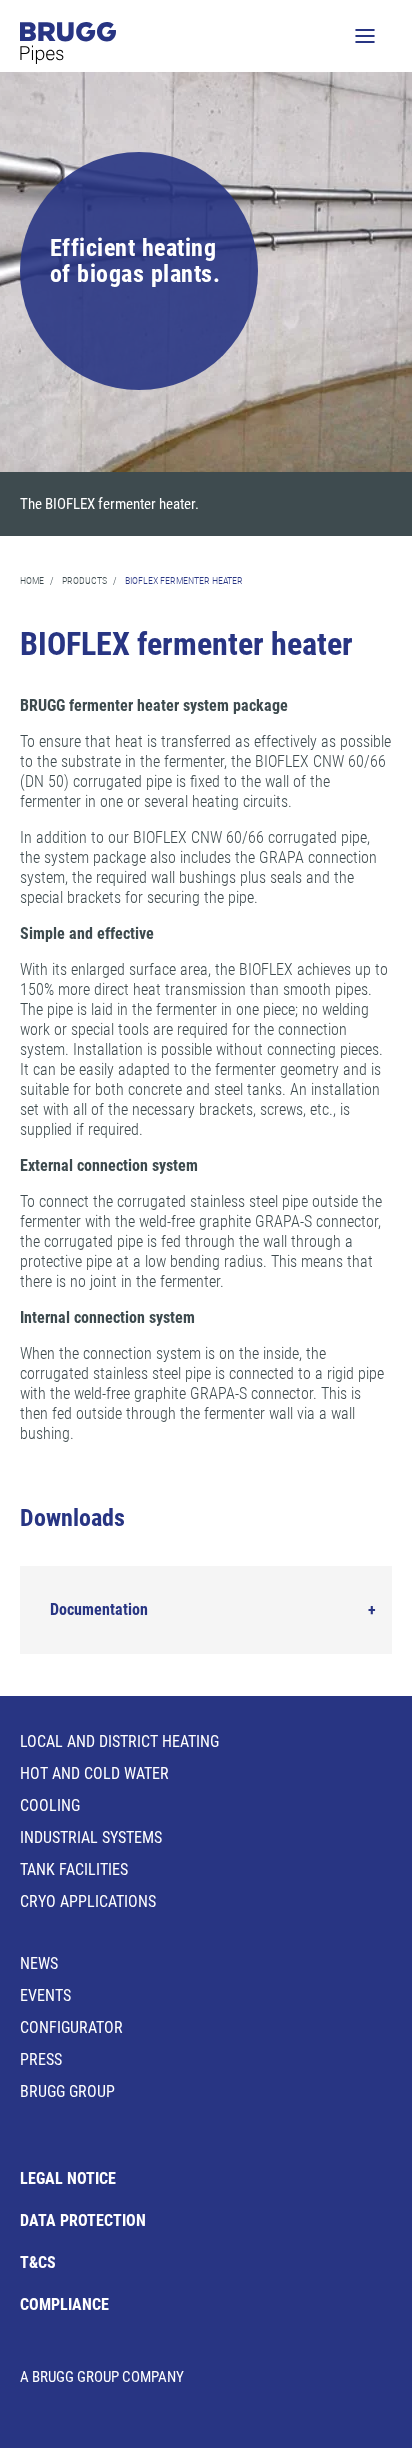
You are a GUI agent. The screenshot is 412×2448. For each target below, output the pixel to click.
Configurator (71, 2027)
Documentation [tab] (99, 1609)
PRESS (41, 2059)
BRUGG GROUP (67, 2091)
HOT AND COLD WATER (94, 1773)
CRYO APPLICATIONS (88, 1901)
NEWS (39, 1963)
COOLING (50, 1805)
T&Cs (38, 2262)
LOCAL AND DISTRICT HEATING (119, 1741)
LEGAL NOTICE (68, 2178)
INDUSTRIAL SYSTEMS (91, 1837)
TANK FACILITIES (74, 1869)
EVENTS (45, 1995)
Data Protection (83, 2220)
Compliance (64, 2304)
